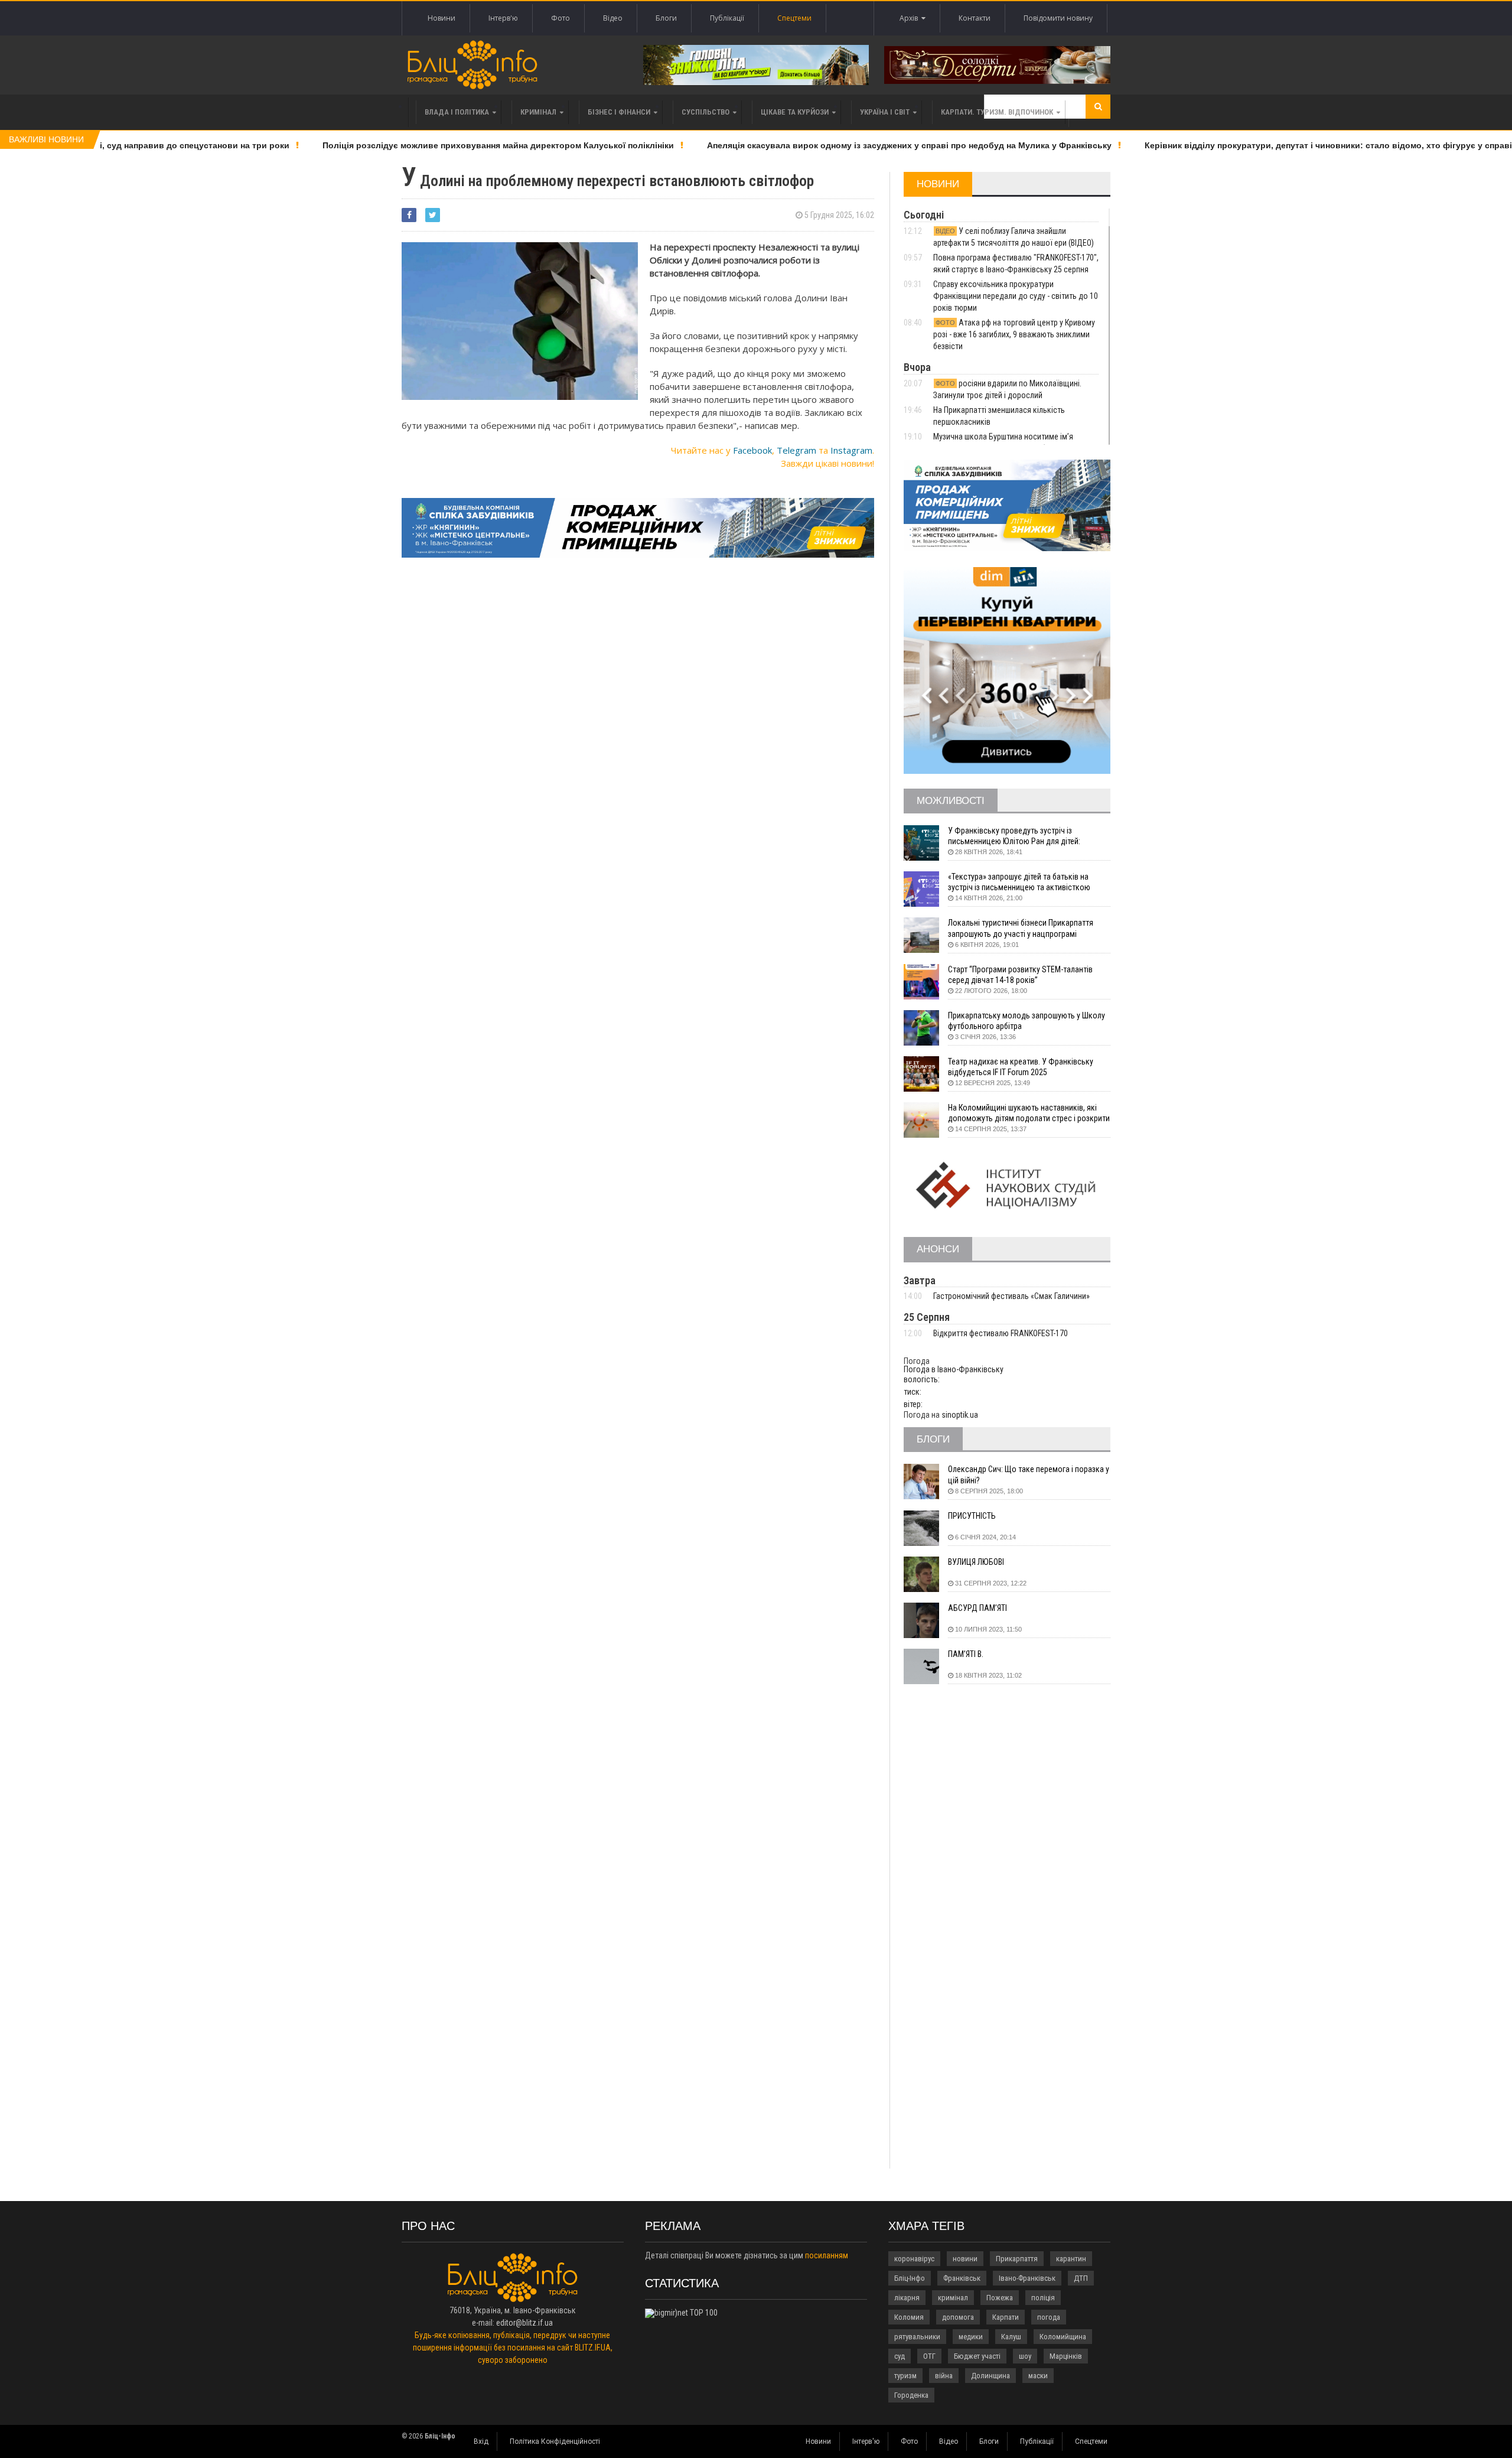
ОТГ (929, 2356)
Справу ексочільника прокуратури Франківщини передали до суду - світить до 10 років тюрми (1016, 296)
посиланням (827, 2255)
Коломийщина (1063, 2337)
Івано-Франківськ (1027, 2278)
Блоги (666, 18)
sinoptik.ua (960, 1415)
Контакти (975, 18)
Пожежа (1000, 2298)
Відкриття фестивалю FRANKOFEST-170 (1001, 1333)
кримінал (953, 2298)
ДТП (1081, 2278)
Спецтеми (794, 18)
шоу (1025, 2356)
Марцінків (1066, 2356)
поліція (1043, 2298)
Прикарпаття (1017, 2259)
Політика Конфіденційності (555, 2441)
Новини (441, 18)
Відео (613, 18)
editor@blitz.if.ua (524, 2323)
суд (900, 2356)
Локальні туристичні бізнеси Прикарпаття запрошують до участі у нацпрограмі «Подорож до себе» (1021, 928)
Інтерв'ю (503, 18)
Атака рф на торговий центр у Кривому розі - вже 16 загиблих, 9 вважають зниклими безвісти (1014, 334)
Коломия (909, 2317)
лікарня (907, 2298)
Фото (561, 18)
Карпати (1006, 2317)
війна (944, 2376)
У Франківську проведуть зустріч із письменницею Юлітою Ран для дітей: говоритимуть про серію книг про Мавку (1019, 836)
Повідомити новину (1058, 18)
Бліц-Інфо (910, 2278)
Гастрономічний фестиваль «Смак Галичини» (1011, 1296)
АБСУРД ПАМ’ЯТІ (977, 1608)
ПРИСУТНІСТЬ (972, 1516)
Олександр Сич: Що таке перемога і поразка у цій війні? (1029, 1474)
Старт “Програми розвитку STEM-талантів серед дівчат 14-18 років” (1020, 975)
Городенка (911, 2395)
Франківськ (962, 2278)
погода (1049, 2317)
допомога (958, 2317)
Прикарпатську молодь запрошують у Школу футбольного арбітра (1027, 1021)
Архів (910, 18)
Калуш (1011, 2337)
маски (1038, 2376)
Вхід (481, 2441)
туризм (905, 2376)
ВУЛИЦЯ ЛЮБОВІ (976, 1562)
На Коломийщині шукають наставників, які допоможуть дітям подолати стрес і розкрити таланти (1029, 1113)
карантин (1071, 2259)
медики (971, 2337)
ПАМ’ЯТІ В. (966, 1654)
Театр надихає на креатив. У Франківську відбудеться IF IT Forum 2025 (1021, 1067)
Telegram (796, 450)
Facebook (752, 450)
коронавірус (914, 2259)
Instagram (851, 450)
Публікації (727, 18)
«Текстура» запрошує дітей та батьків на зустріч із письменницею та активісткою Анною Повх (1019, 882)
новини (965, 2259)
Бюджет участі (977, 2356)
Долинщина (990, 2376)
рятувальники (917, 2337)
